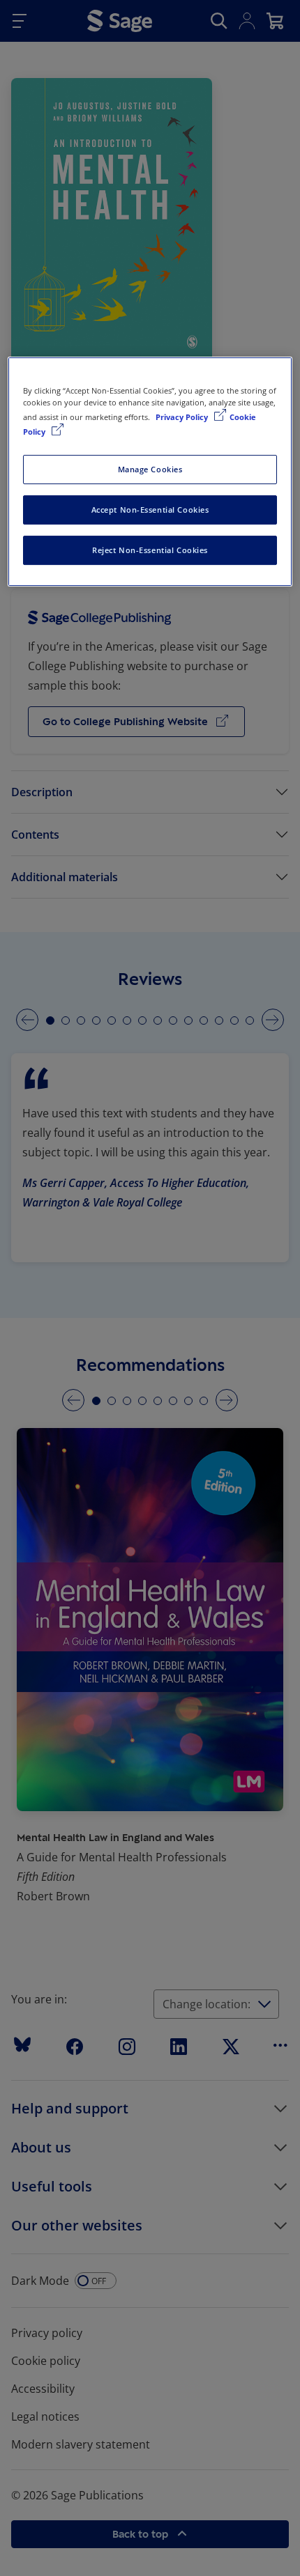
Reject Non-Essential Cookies (150, 550)
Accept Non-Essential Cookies (150, 510)
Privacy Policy (183, 417)
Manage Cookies (150, 469)
